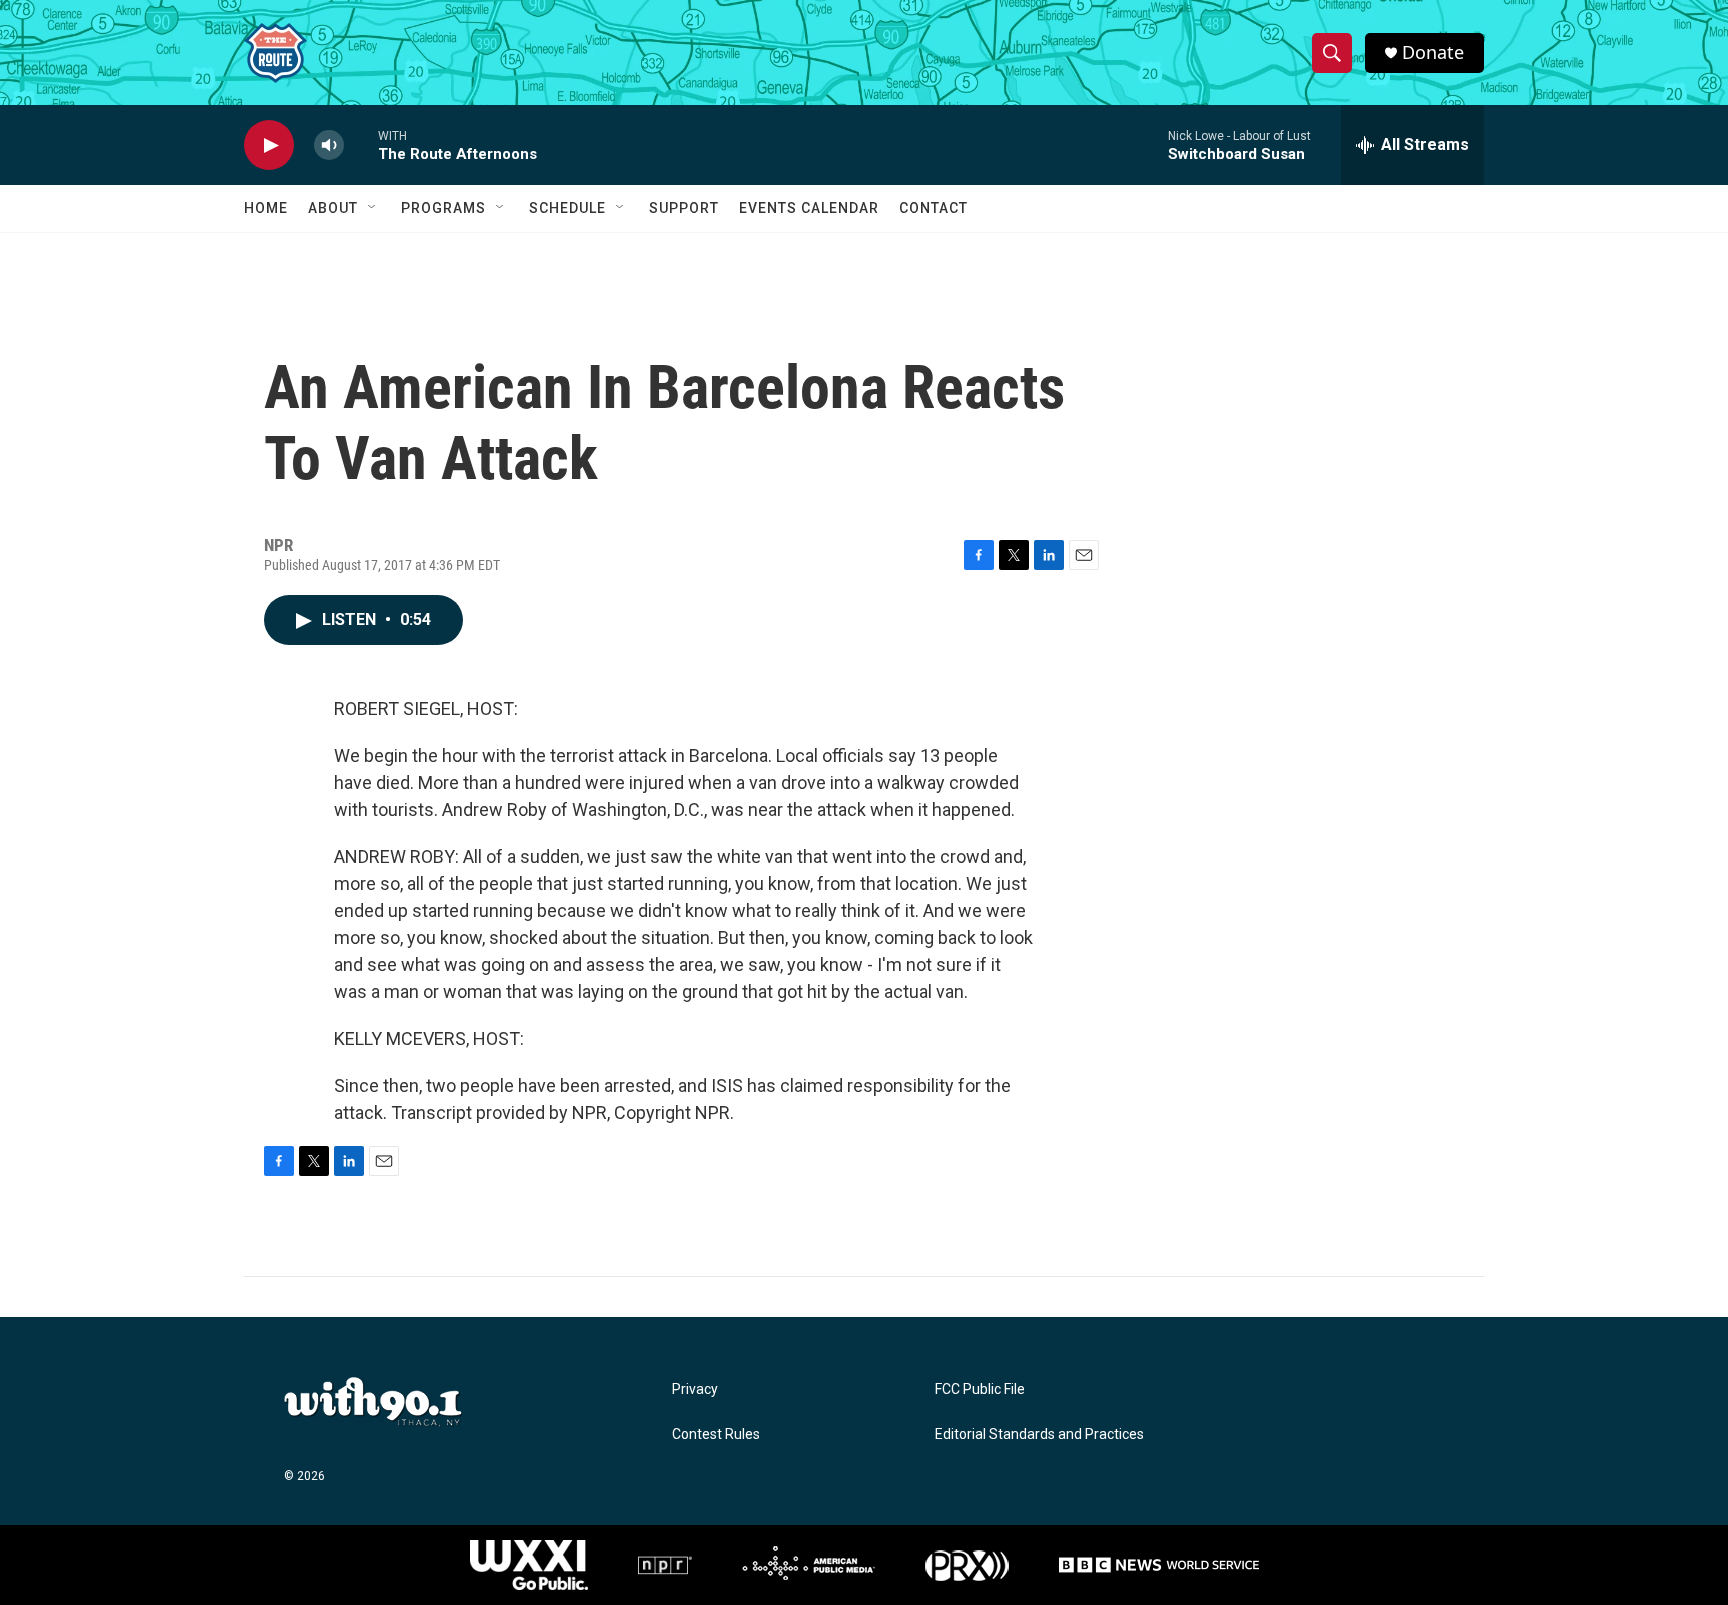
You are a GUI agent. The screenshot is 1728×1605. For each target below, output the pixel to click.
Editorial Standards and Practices (1039, 1434)
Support (684, 208)
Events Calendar (809, 208)
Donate (1433, 52)
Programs (443, 208)
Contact (933, 208)
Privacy (695, 1389)
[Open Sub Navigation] (373, 208)
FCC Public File (980, 1389)
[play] (269, 145)
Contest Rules (716, 1434)
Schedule (567, 208)
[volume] (329, 145)
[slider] (361, 144)
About (333, 208)
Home (266, 208)
